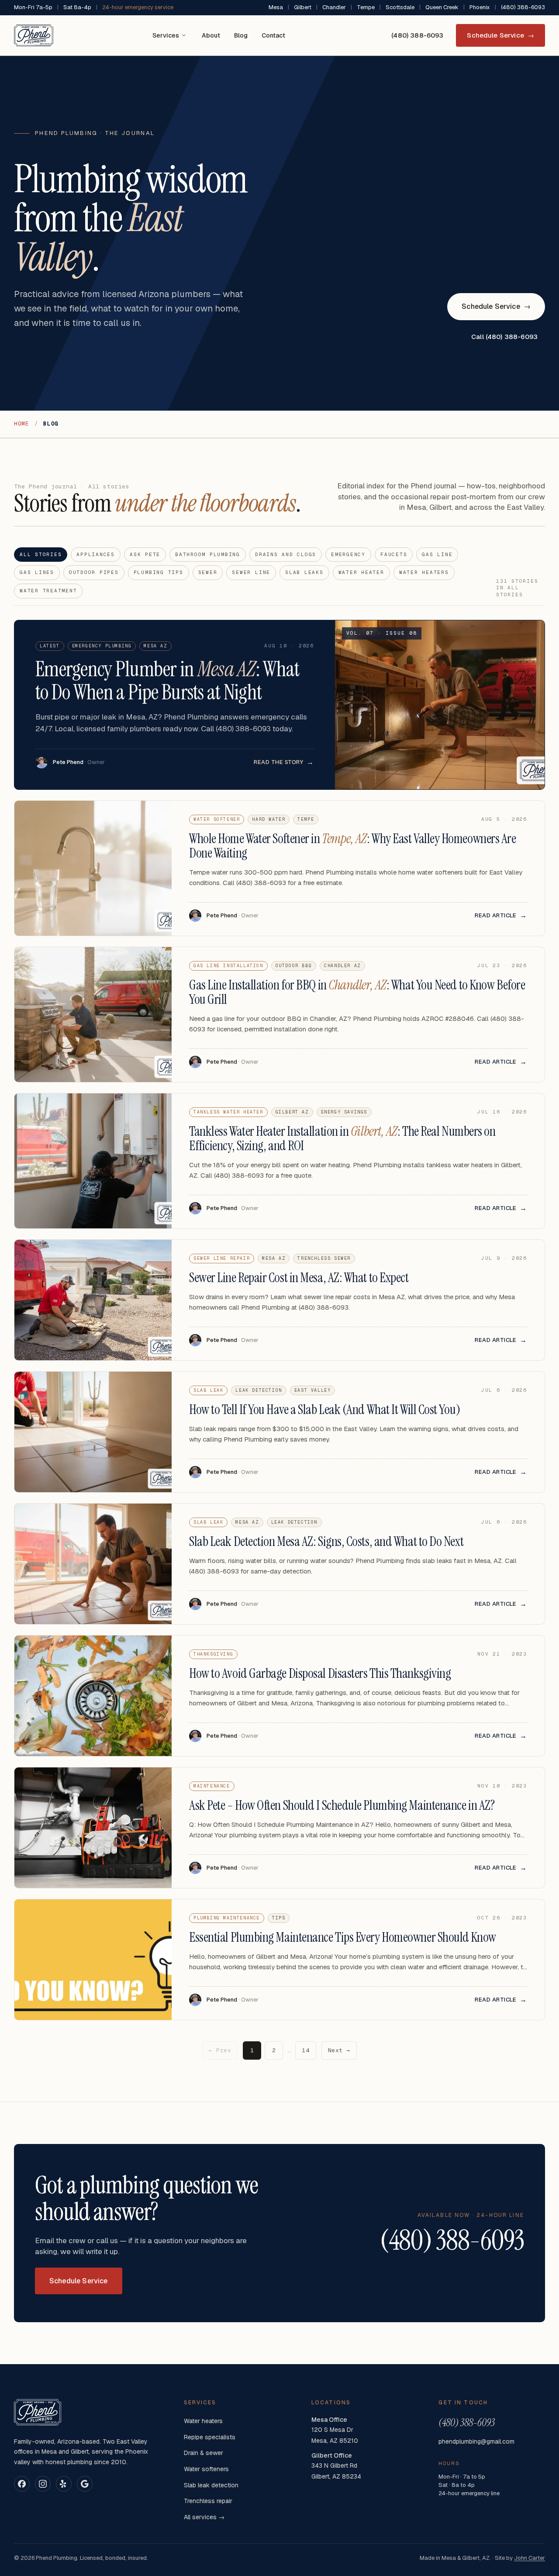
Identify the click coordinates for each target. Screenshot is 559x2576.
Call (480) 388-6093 (504, 337)
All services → (204, 2517)
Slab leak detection (211, 2485)
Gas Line (437, 554)
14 (305, 2050)
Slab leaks (304, 572)
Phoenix (480, 7)
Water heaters (424, 572)
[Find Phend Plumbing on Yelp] (64, 2484)
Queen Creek (442, 7)
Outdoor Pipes (94, 572)
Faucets (394, 554)
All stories (41, 554)
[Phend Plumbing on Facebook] (22, 2484)
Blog (241, 35)
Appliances (96, 554)
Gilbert (303, 7)
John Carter (530, 2558)
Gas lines (37, 572)
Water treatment (48, 591)
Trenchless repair (208, 2501)
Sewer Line (251, 572)
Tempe (366, 7)
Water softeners (206, 2469)
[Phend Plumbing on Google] (85, 2484)
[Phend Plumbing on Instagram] (43, 2484)
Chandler (334, 7)
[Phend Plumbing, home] (34, 35)
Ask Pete (145, 554)
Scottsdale (400, 7)
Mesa (276, 7)
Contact (273, 35)
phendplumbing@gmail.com (476, 2441)
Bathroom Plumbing (208, 554)
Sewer (208, 572)
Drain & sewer (204, 2453)
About (211, 35)
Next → (339, 2050)
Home (22, 424)
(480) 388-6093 (523, 7)
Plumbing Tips (159, 572)
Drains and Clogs (286, 554)
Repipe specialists (210, 2437)
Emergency (348, 554)
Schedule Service (500, 35)
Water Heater (361, 572)
